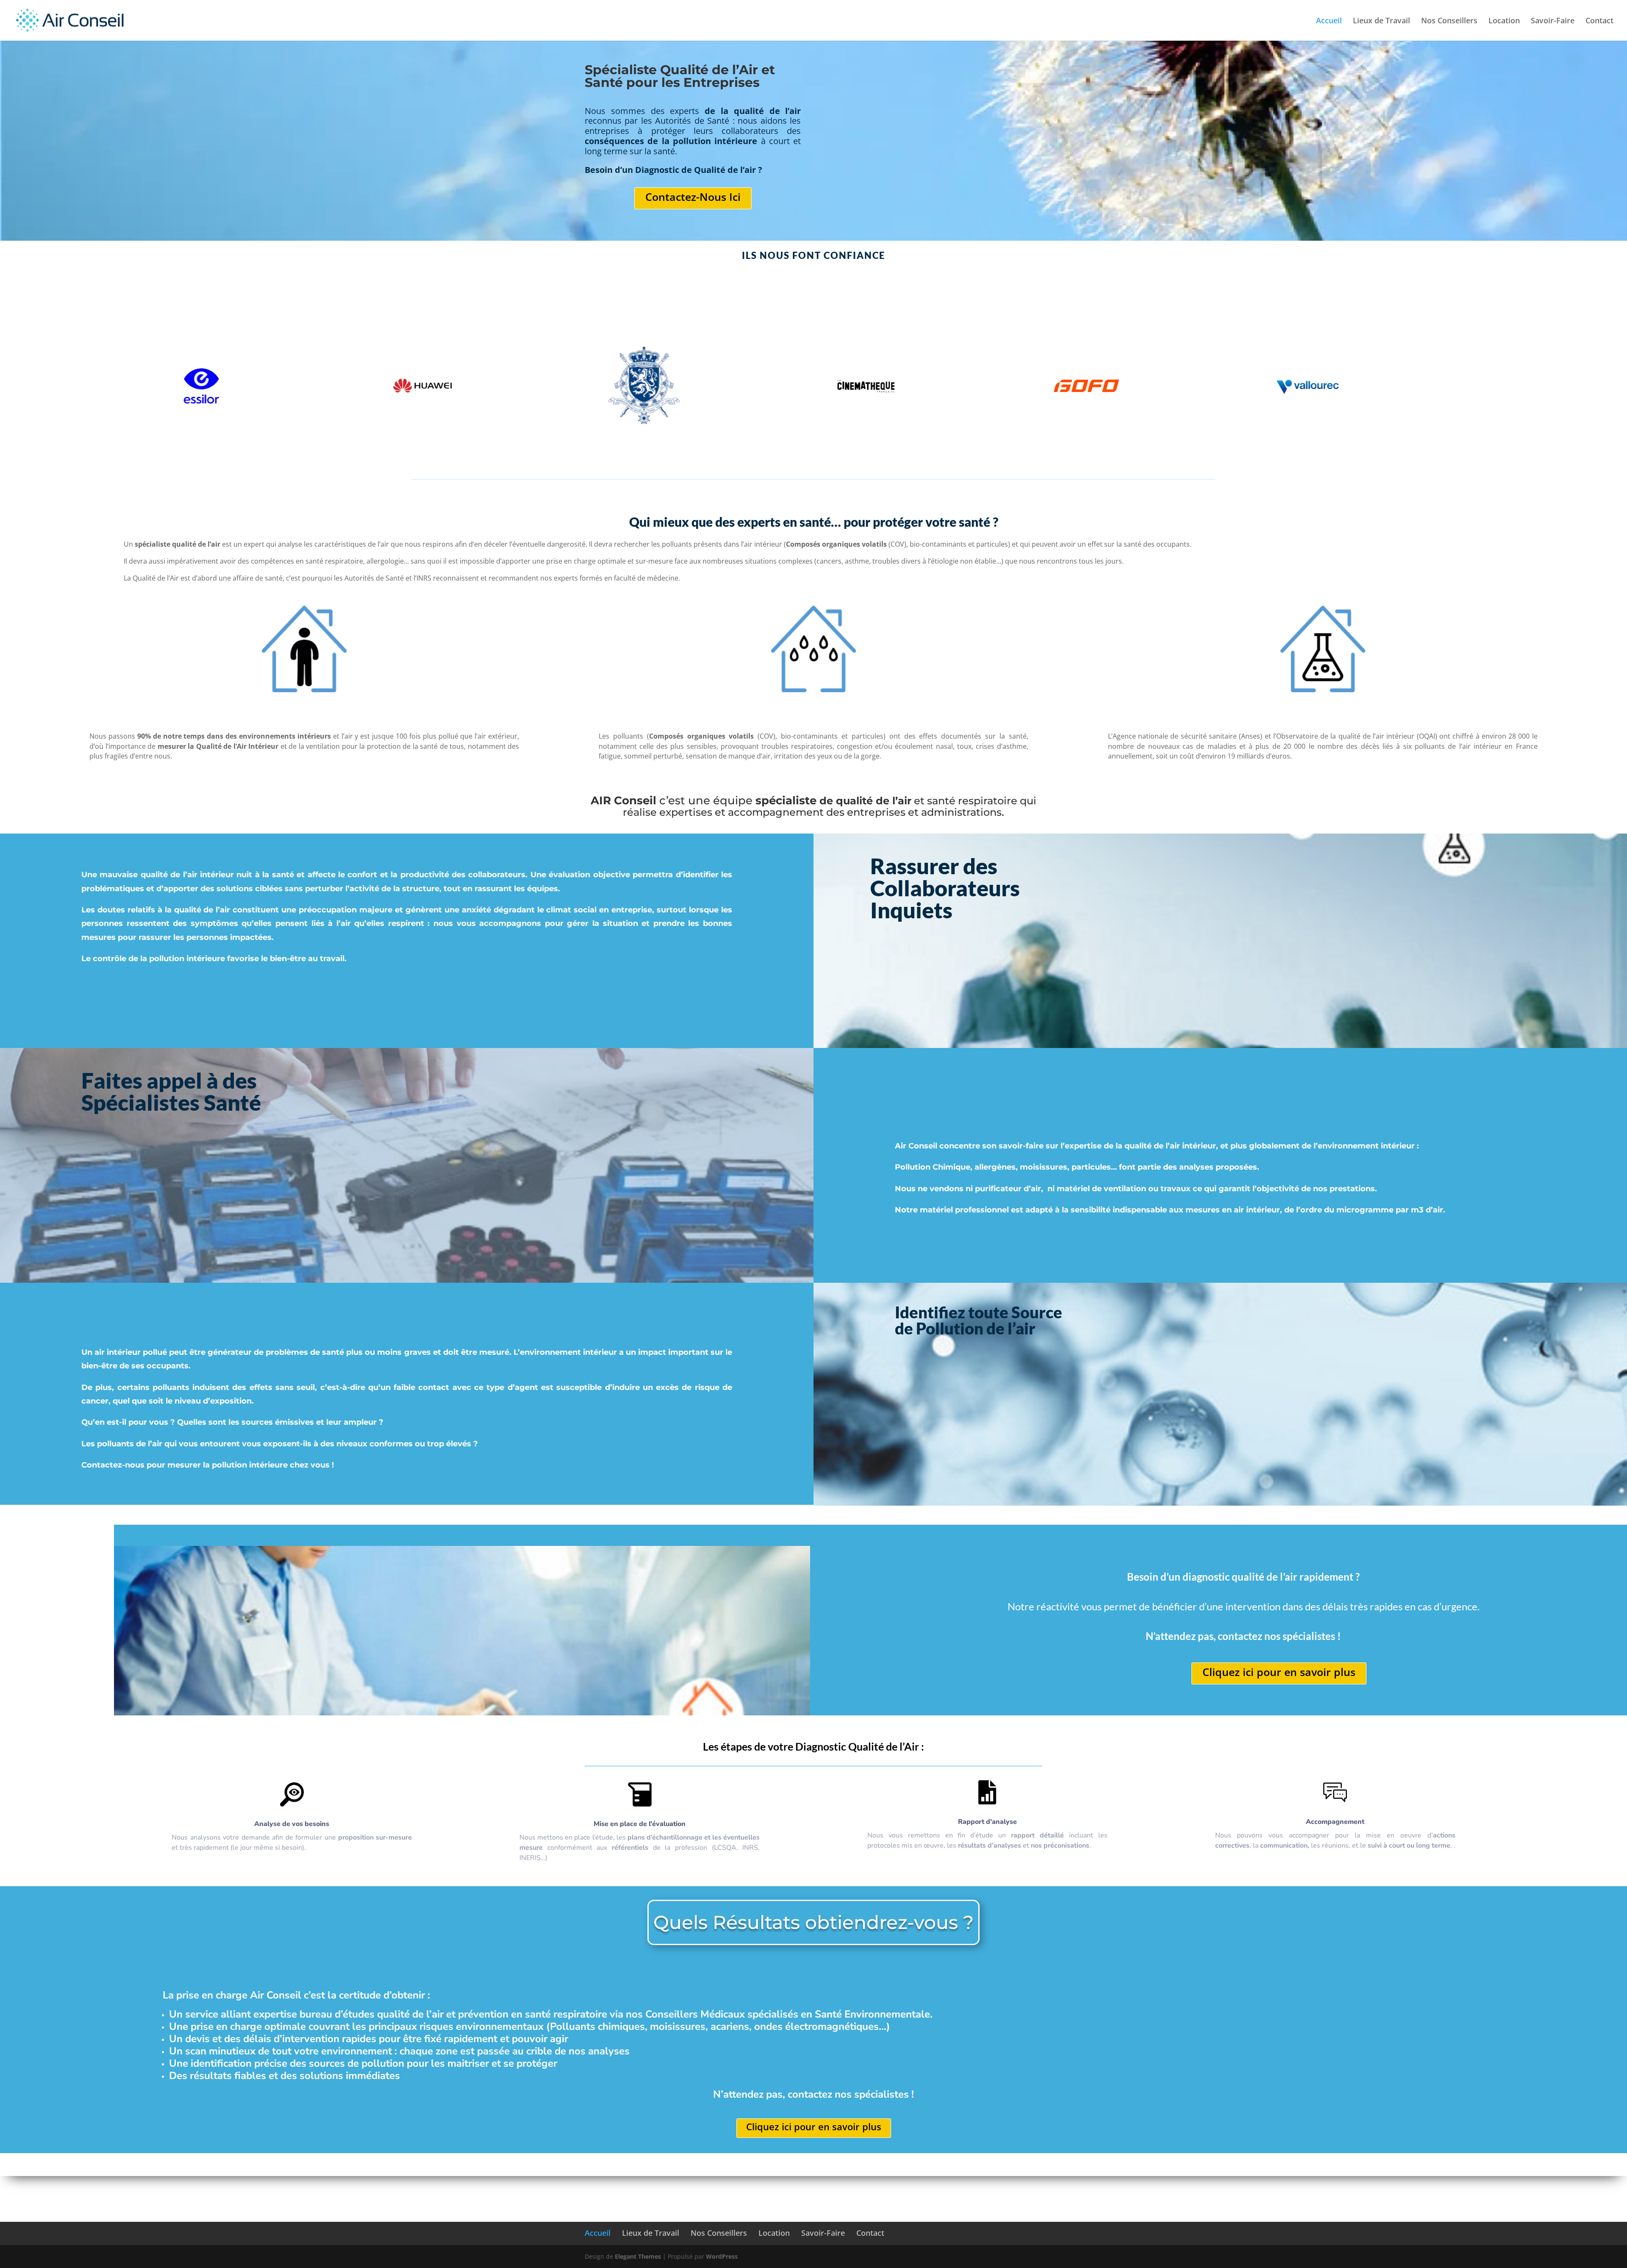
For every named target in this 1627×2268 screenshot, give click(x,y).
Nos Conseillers (1449, 21)
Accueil (1329, 21)
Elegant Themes (638, 2256)
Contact (1599, 21)
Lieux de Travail (1381, 21)
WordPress (722, 2256)
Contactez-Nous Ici (693, 197)
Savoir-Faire (1553, 21)
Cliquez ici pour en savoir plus (1279, 1672)
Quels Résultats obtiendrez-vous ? (813, 1922)
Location (1504, 21)
